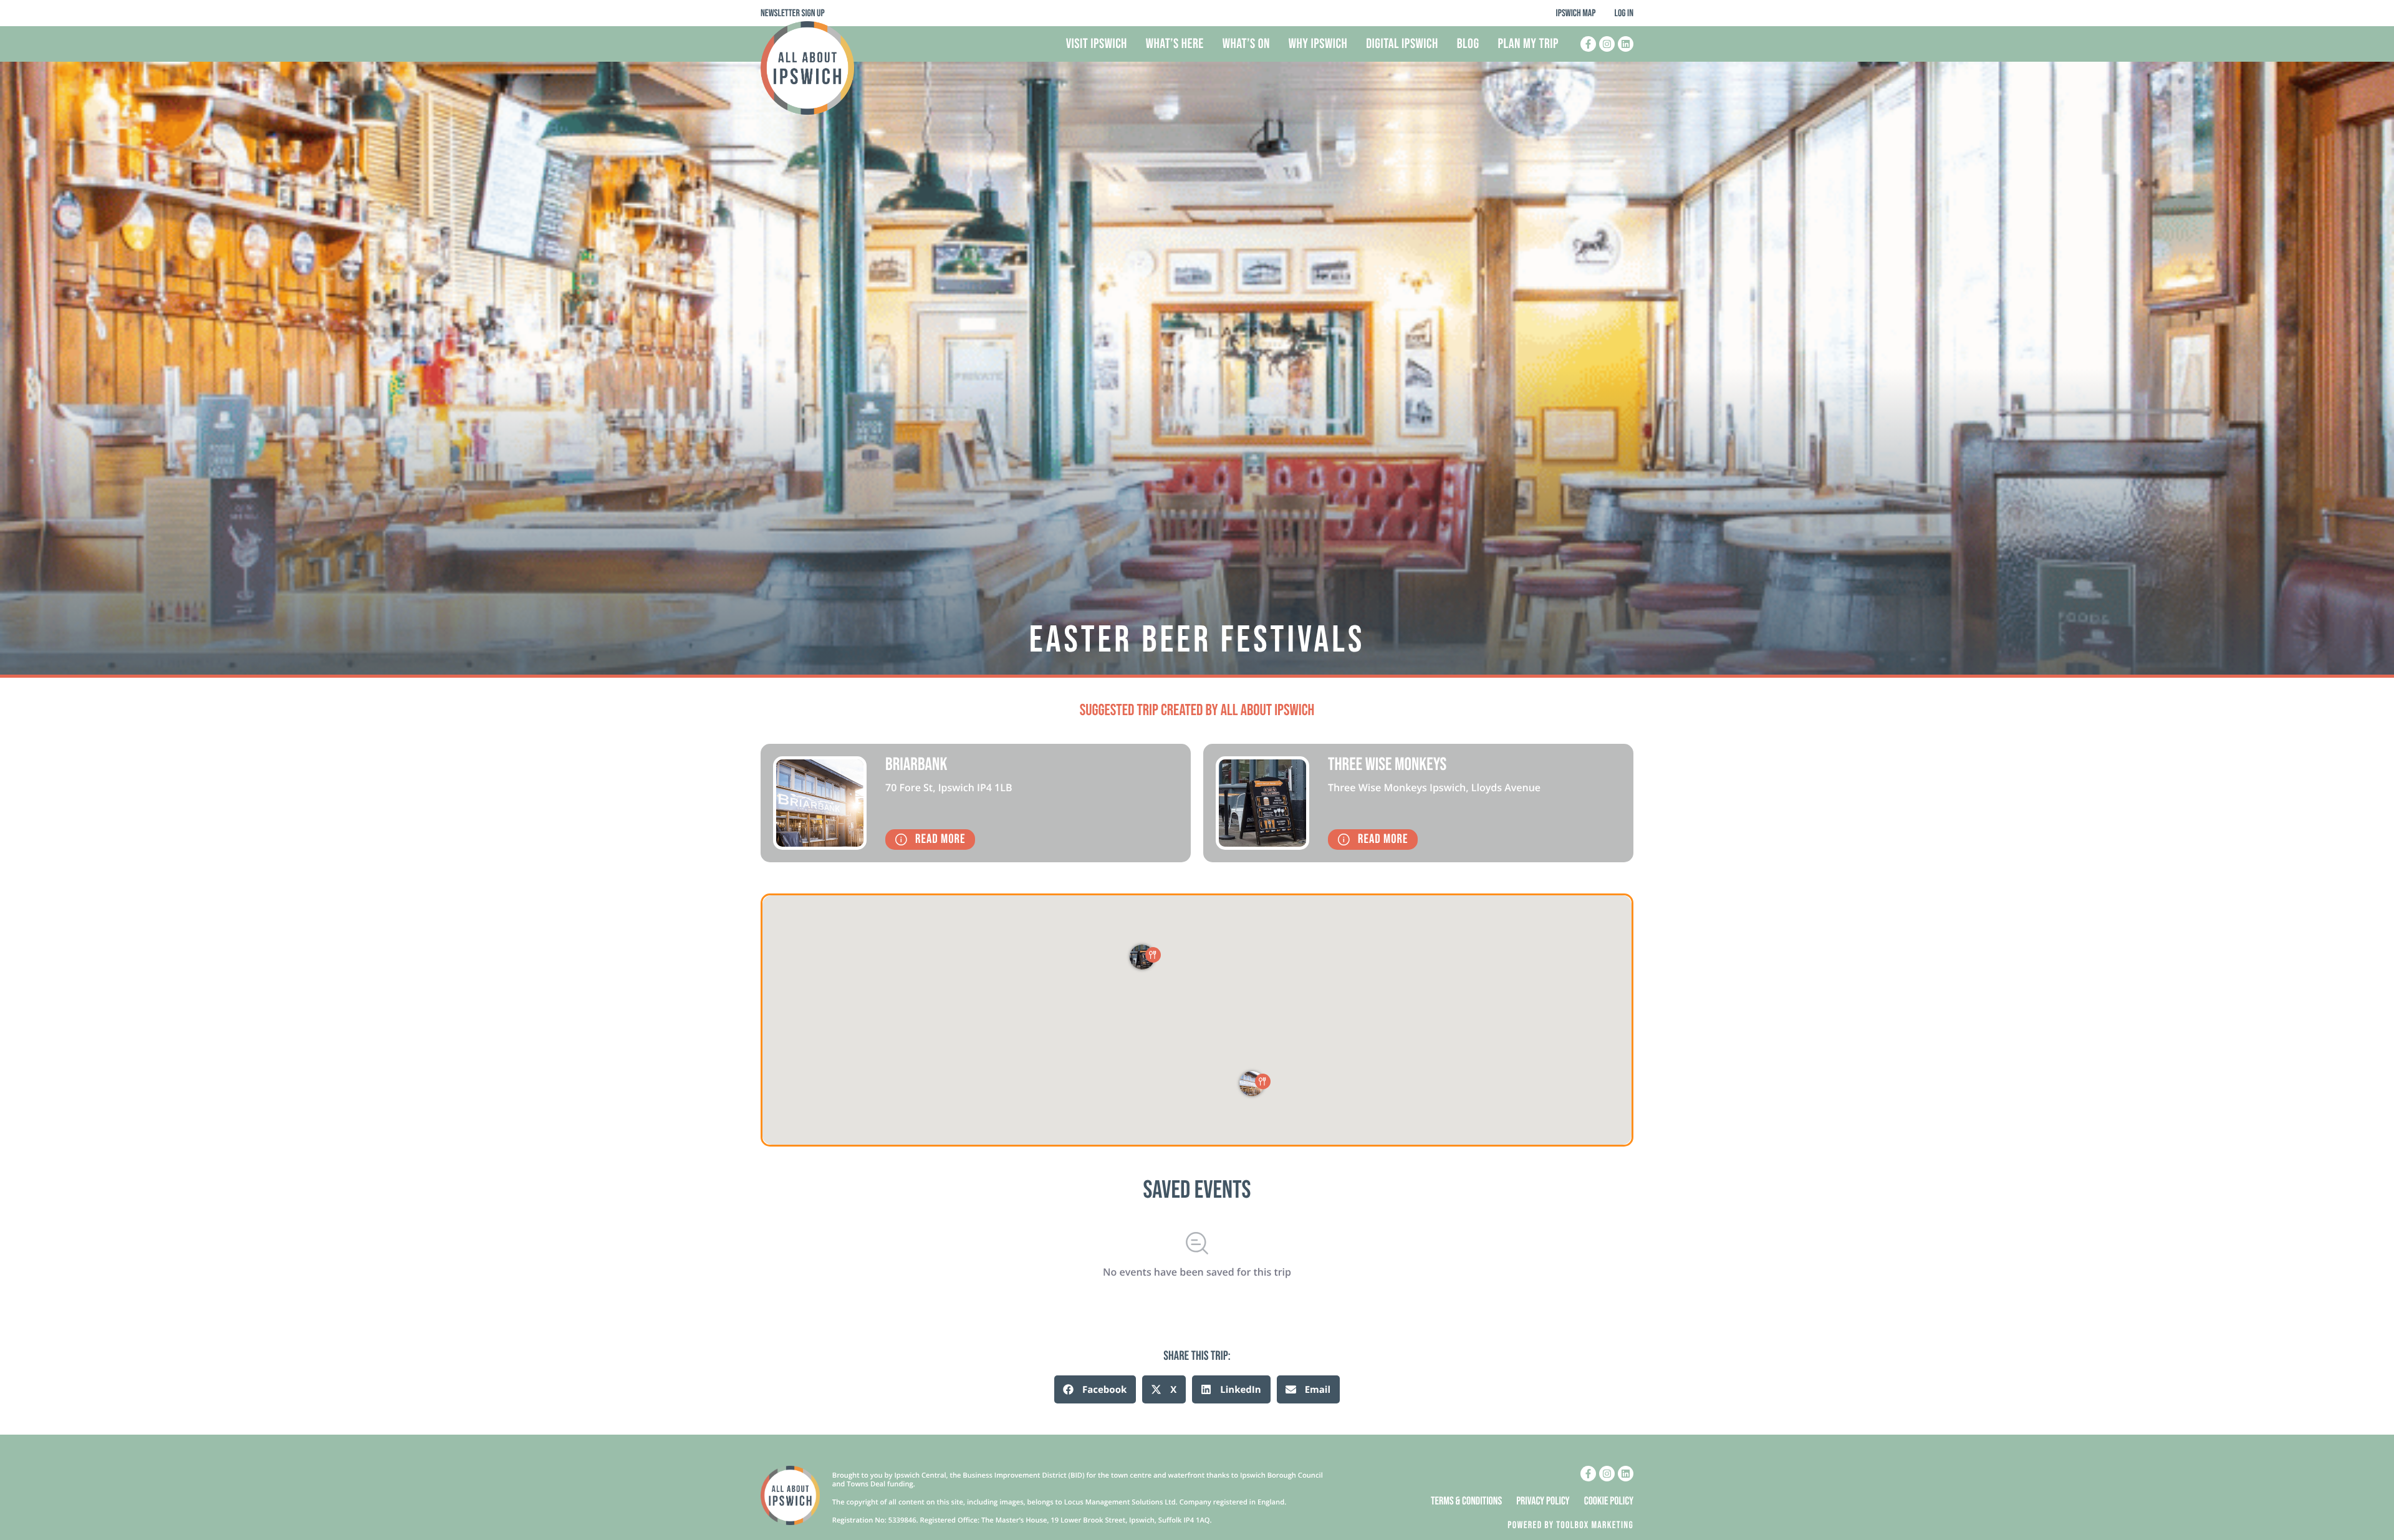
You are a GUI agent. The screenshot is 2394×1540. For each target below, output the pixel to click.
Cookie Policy (1609, 1502)
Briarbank (916, 765)
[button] (1095, 1389)
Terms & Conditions (1466, 1502)
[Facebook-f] (1588, 44)
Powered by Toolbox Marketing (1570, 1525)
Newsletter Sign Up (793, 13)
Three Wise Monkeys (1387, 765)
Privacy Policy (1543, 1502)
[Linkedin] (1626, 44)
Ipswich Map (1576, 13)
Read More (940, 840)
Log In (1624, 13)
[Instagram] (1607, 44)
